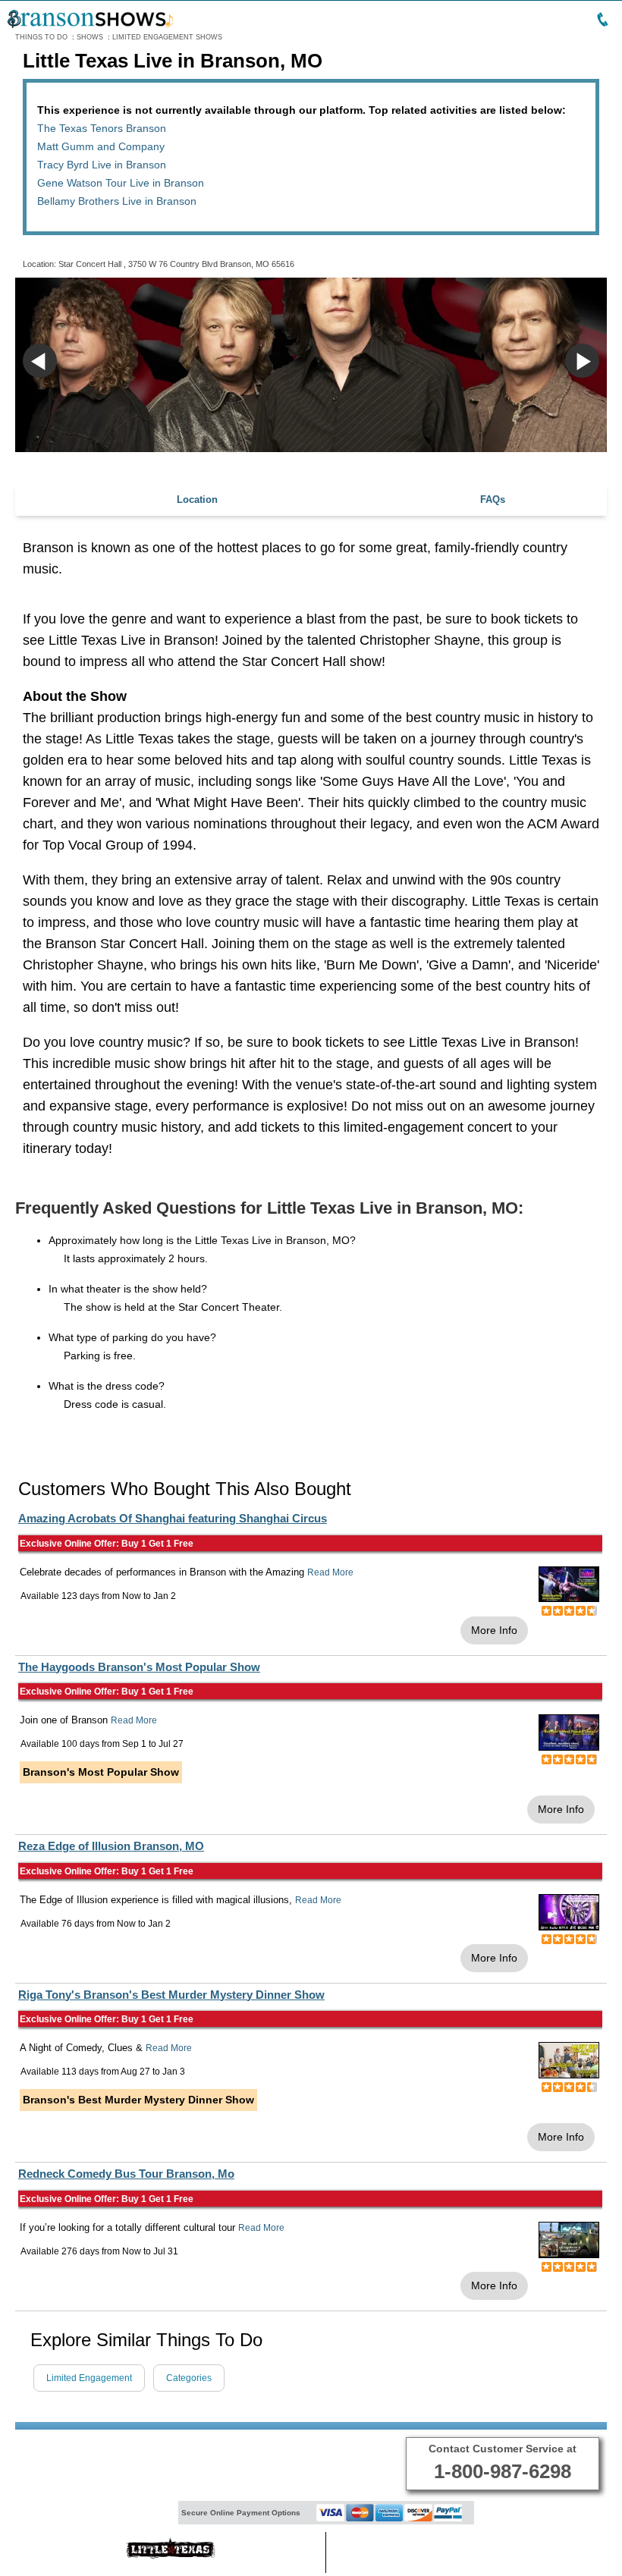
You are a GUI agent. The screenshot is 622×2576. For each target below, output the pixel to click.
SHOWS (90, 37)
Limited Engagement (89, 2378)
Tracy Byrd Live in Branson (102, 165)
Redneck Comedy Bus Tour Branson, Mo (126, 2174)
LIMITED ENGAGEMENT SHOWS (167, 37)
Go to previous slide (40, 361)
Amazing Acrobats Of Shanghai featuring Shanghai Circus (173, 1518)
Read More (330, 1572)
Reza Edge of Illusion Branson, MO (111, 1846)
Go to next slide (582, 361)
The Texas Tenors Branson (102, 128)
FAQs (493, 499)
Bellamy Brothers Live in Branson (117, 201)
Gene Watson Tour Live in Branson (121, 183)
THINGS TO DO (41, 37)
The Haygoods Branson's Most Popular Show (139, 1667)
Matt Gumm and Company (101, 146)
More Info (494, 1630)
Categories (189, 2378)
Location (197, 499)
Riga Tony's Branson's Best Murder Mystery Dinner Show (171, 1995)
